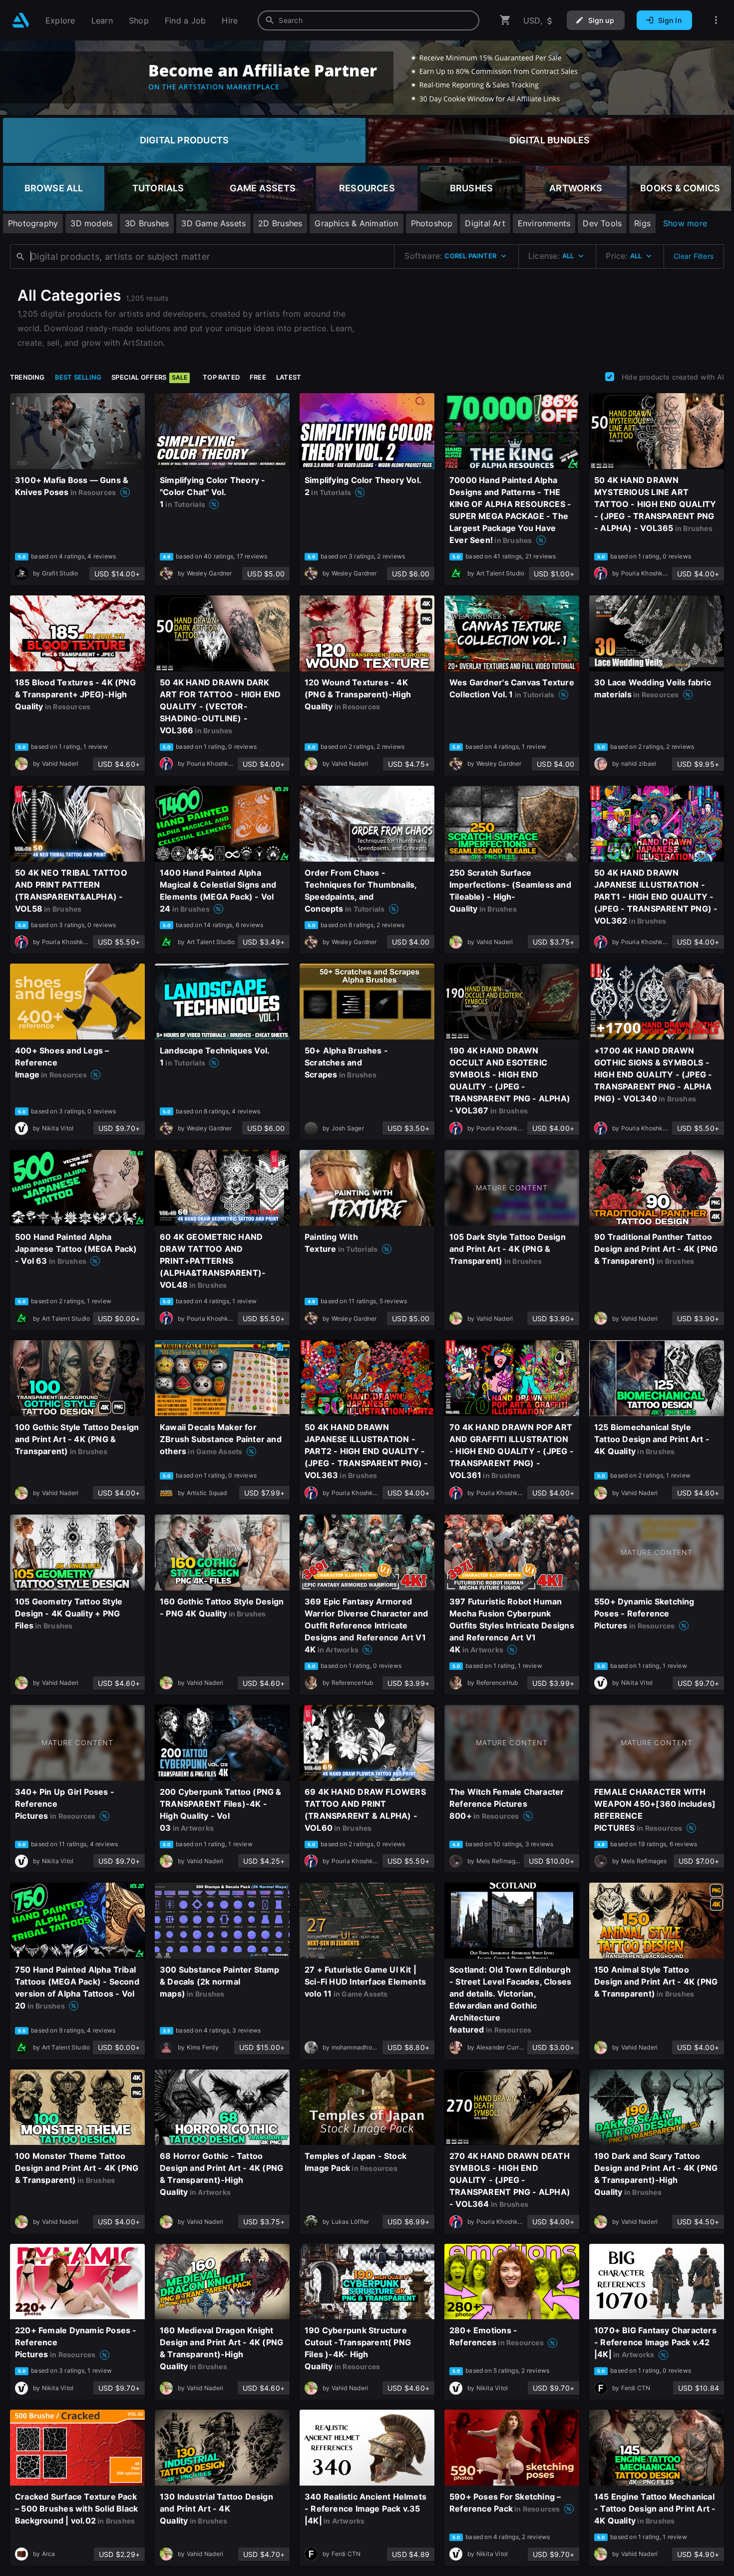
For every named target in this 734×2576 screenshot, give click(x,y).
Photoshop (432, 223)
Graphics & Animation (356, 223)
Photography (33, 223)
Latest (289, 377)
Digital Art (485, 223)
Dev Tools (602, 223)
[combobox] (368, 20)
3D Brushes (147, 223)
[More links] (716, 20)
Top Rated (221, 377)
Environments (544, 223)
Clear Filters (694, 256)
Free (258, 377)
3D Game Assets (213, 223)
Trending (27, 377)
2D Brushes (280, 223)
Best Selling (78, 377)
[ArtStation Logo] (21, 20)
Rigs (642, 223)
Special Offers (149, 377)
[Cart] (505, 20)
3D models (91, 223)
